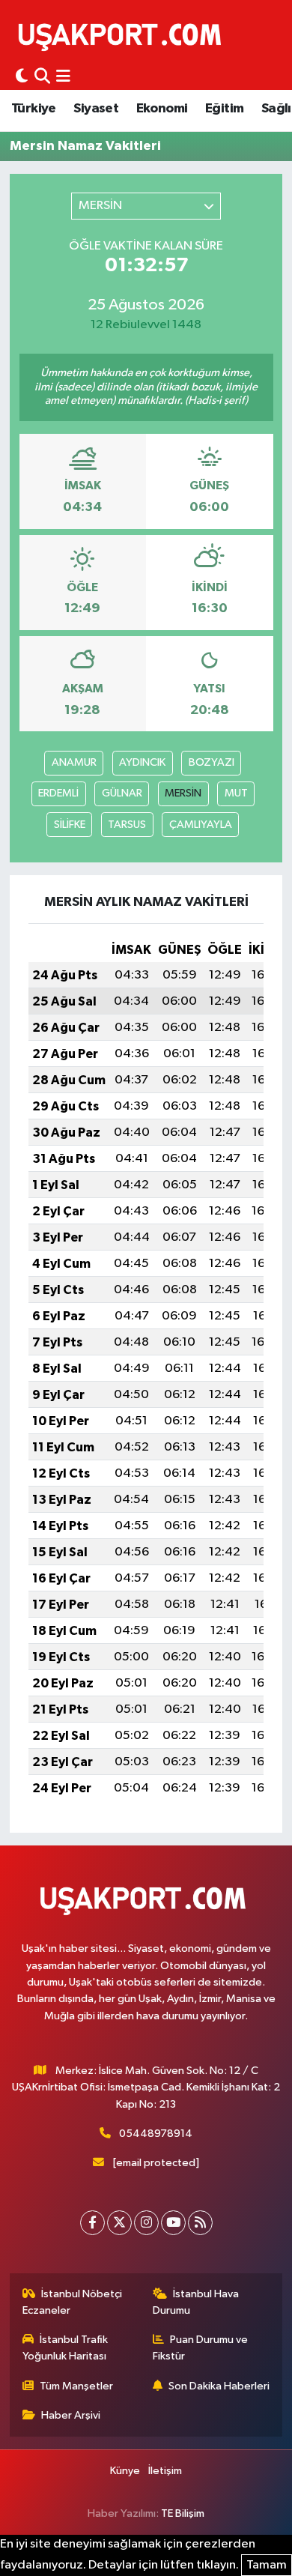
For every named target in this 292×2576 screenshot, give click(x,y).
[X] (119, 2223)
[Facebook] (92, 2223)
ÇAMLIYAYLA (201, 825)
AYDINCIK (142, 762)
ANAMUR (74, 762)
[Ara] (42, 77)
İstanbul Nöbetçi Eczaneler (73, 2302)
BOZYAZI (212, 762)
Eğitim (224, 109)
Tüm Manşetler (76, 2386)
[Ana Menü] (63, 77)
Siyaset (96, 109)
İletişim (165, 2471)
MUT (236, 793)
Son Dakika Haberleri (219, 2386)
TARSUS (127, 825)
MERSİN (183, 793)
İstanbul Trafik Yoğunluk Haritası (66, 2348)
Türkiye (34, 109)
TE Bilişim (183, 2513)
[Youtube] (173, 2223)
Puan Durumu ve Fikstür (201, 2348)
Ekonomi (162, 109)
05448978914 (156, 2134)
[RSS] (200, 2223)
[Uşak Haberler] (123, 35)
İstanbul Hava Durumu (196, 2302)
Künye (125, 2471)
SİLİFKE (70, 825)
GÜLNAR (122, 793)
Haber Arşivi (71, 2415)
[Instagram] (146, 2223)
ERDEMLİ (58, 793)
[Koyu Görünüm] (22, 77)
